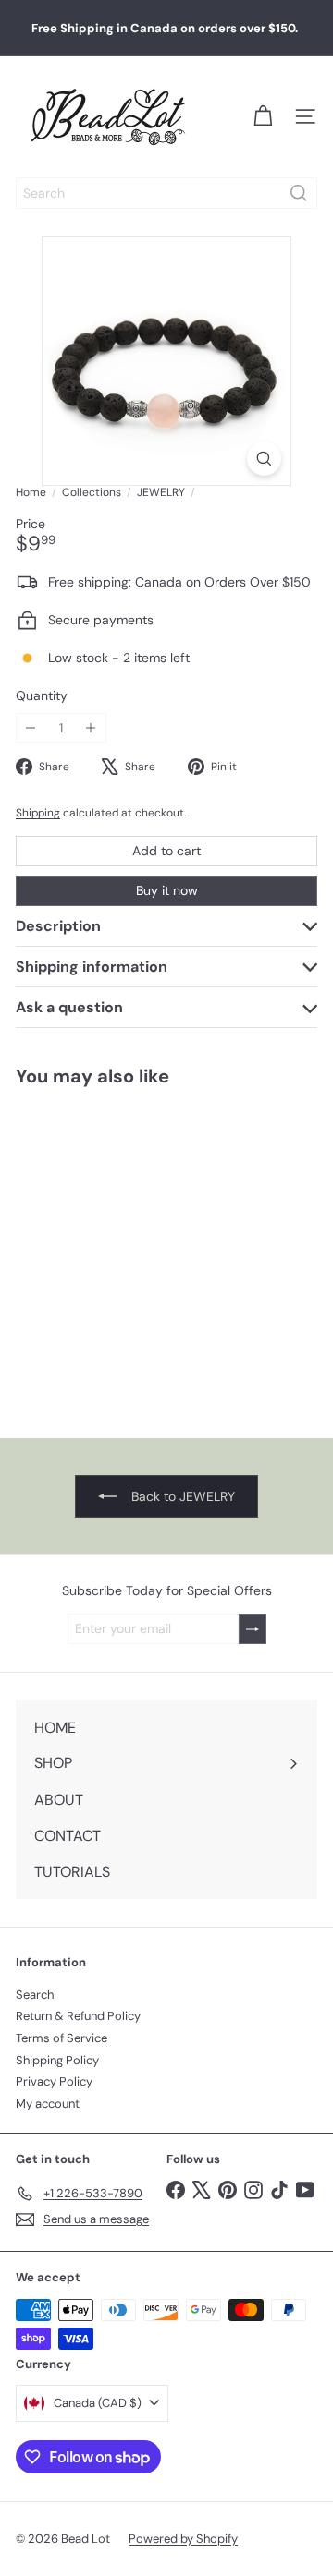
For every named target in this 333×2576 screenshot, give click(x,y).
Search (35, 1995)
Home (31, 492)
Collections (92, 492)
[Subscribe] (253, 1629)
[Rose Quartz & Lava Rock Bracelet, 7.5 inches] (117, 1251)
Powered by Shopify (183, 2539)
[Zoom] (264, 459)
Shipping (38, 813)
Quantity (42, 696)
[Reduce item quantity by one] (31, 728)
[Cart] (263, 116)
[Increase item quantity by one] (91, 728)
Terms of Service (62, 2038)
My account (48, 2104)
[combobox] (166, 193)
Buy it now (167, 890)
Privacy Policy (54, 2081)
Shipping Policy (57, 2060)
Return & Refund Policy (78, 2016)
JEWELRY (161, 492)
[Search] (299, 193)
